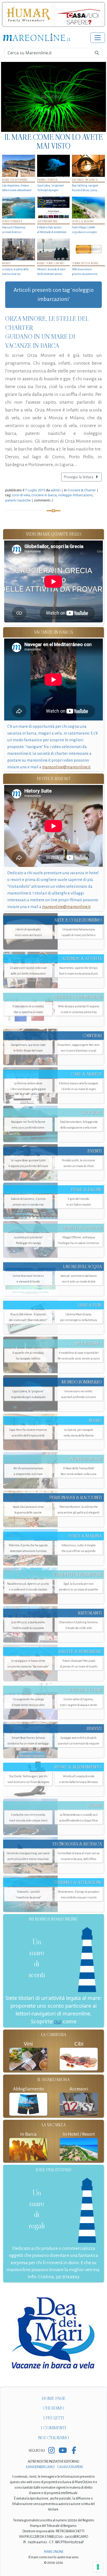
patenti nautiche (18, 500)
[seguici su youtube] (63, 2451)
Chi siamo (53, 2408)
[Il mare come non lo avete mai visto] (53, 97)
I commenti (54, 2428)
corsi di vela (21, 495)
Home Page (54, 2398)
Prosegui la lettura (79, 477)
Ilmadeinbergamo (41, 2467)
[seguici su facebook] (74, 2451)
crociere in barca (44, 495)
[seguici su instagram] (52, 2451)
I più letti (54, 2418)
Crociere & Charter (82, 490)
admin (56, 490)
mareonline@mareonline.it (66, 767)
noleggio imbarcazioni (75, 495)
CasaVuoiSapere (70, 2467)
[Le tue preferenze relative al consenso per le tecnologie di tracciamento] (98, 2567)
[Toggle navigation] (98, 38)
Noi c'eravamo (54, 2438)
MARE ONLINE (54, 2552)
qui (58, 2021)
